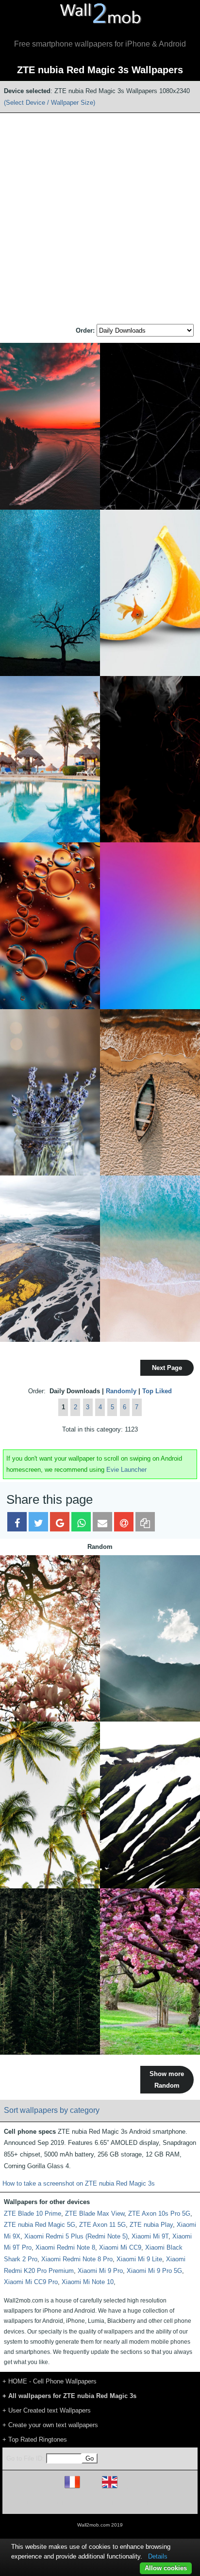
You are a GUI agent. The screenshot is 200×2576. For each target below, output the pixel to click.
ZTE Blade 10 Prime (33, 2214)
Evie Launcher (126, 1470)
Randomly (121, 1391)
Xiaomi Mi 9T (150, 2236)
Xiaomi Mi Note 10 (88, 2282)
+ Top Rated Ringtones (35, 2439)
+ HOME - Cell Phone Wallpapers (50, 2381)
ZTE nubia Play (151, 2225)
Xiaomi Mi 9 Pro (100, 2271)
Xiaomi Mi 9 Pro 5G (154, 2271)
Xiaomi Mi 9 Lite (139, 2259)
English (126, 2488)
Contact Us (162, 2503)
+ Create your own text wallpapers (50, 2425)
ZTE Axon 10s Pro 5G (159, 2214)
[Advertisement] (100, 219)
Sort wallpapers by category (52, 2110)
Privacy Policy (130, 2503)
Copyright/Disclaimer (88, 2503)
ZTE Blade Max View (95, 2214)
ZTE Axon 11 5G (102, 2225)
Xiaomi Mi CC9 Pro (31, 2282)
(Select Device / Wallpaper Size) (50, 103)
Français (90, 2488)
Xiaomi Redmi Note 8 (65, 2247)
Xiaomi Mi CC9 (120, 2247)
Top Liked (157, 1391)
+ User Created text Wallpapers (47, 2410)
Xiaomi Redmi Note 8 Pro (77, 2259)
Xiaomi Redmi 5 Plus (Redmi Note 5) (76, 2236)
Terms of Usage (43, 2503)
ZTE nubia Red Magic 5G (40, 2225)
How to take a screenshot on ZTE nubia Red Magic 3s (79, 2183)
